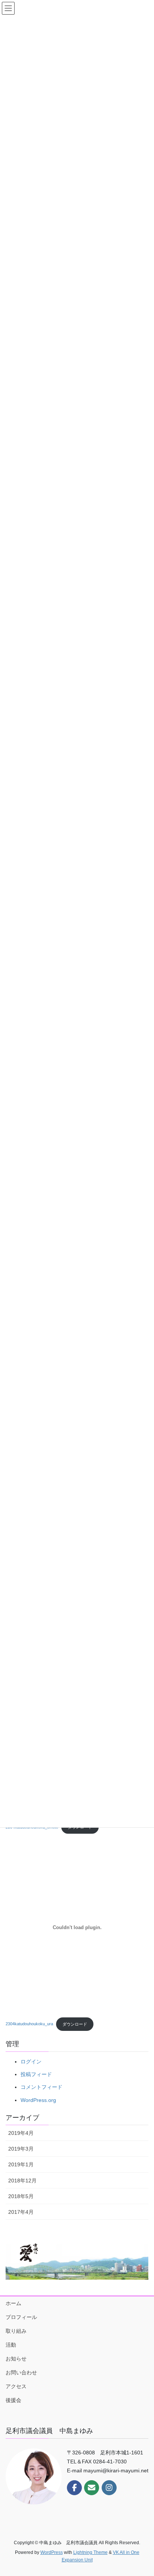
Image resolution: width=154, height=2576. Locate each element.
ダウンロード (75, 2024)
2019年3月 (21, 2149)
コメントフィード (41, 2087)
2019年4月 (21, 2133)
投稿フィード (36, 2074)
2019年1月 (21, 2164)
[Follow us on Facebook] (74, 2488)
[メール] (92, 2488)
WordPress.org (38, 2100)
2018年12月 (22, 2181)
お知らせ (16, 2359)
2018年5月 (21, 2196)
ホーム (13, 2303)
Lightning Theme (90, 2552)
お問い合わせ (21, 2372)
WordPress (52, 2552)
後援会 (13, 2400)
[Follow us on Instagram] (109, 2488)
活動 (11, 2345)
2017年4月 (21, 2212)
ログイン (31, 2062)
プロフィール (21, 2317)
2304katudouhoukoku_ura (29, 2024)
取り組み (16, 2331)
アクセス (16, 2386)
